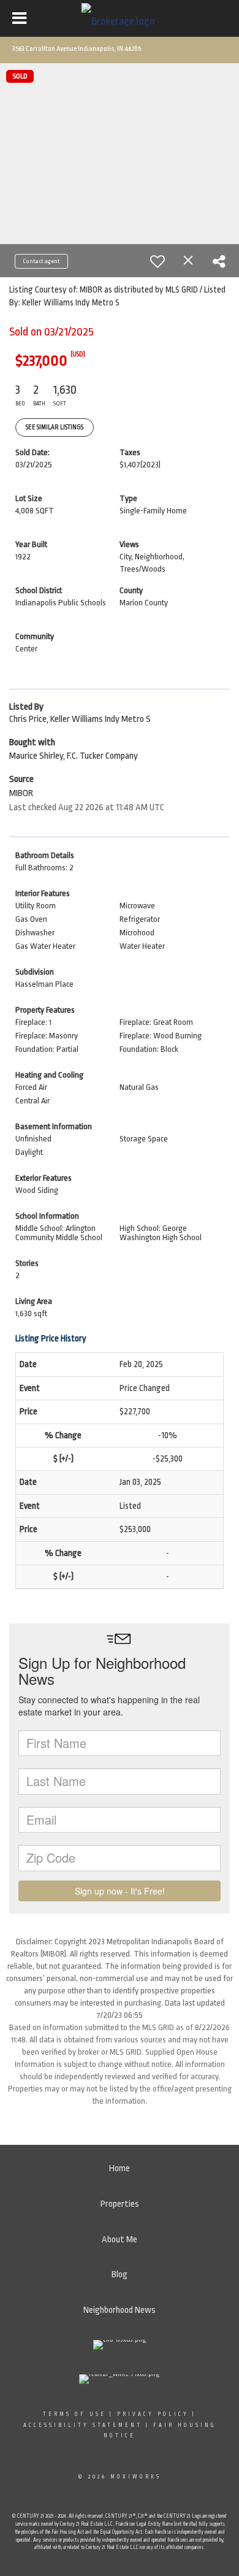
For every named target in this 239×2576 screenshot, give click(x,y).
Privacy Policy (153, 2414)
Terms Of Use (74, 2414)
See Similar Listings (55, 427)
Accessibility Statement (83, 2425)
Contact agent (41, 261)
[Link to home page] (120, 18)
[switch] (157, 261)
